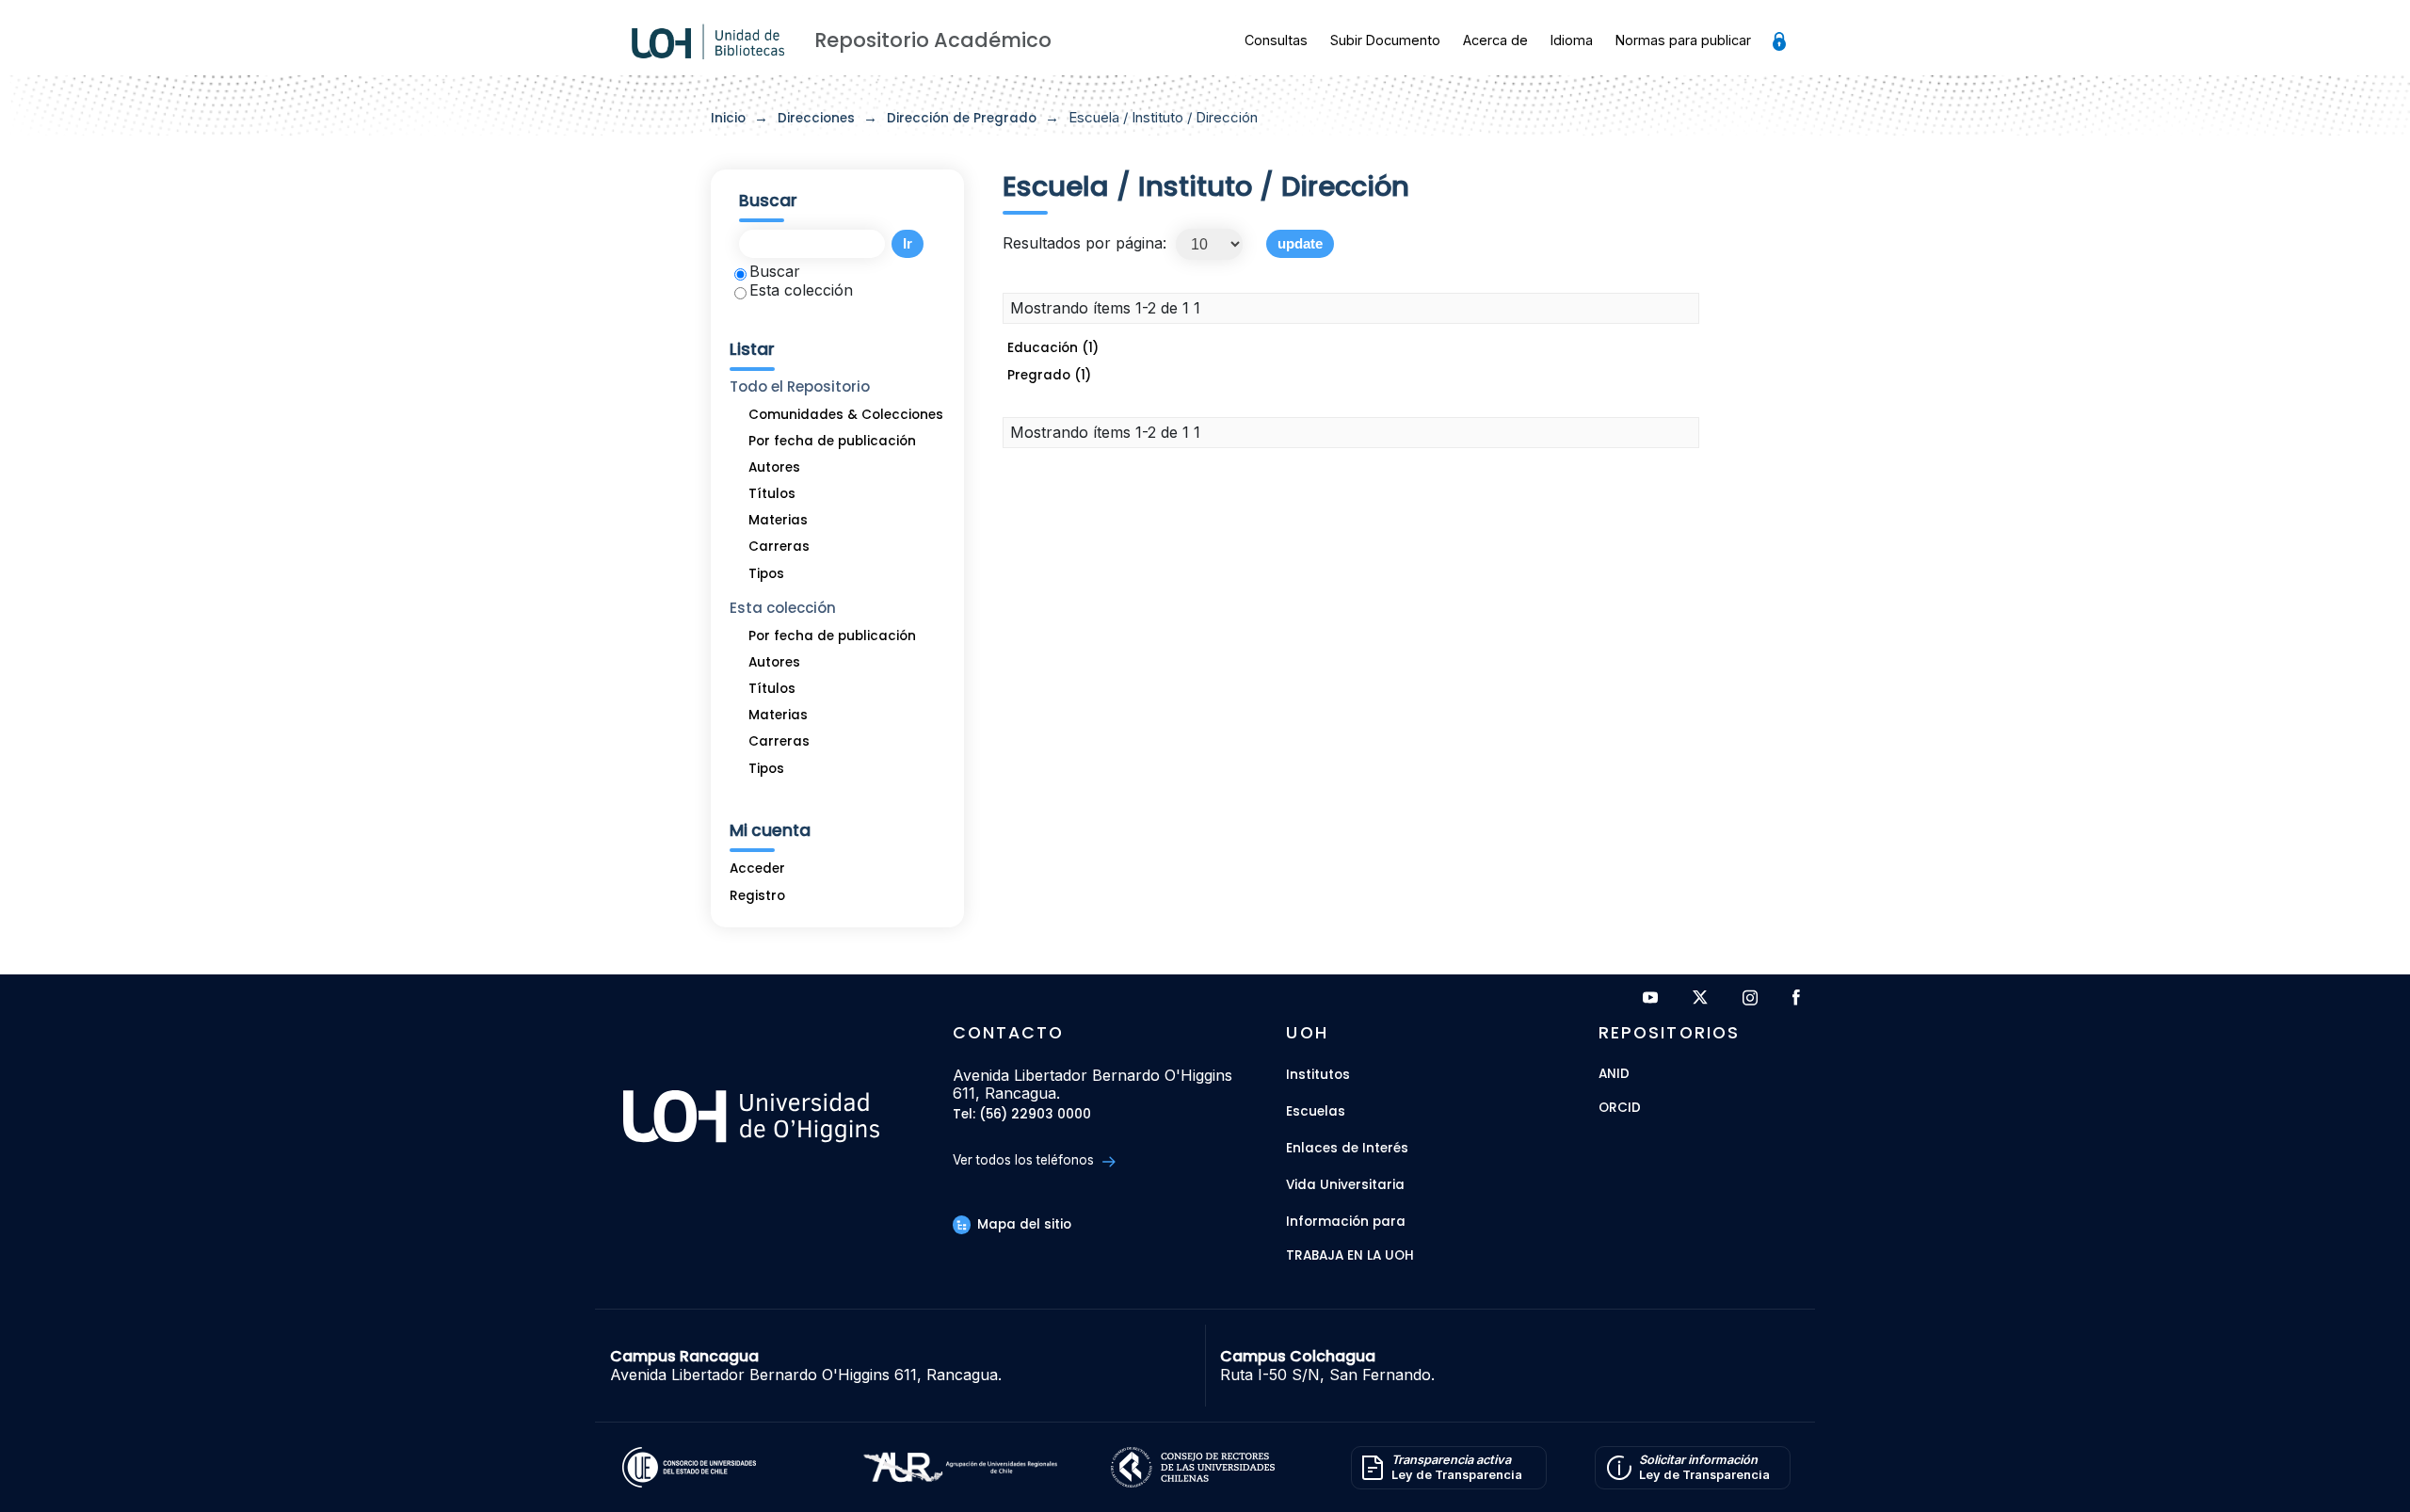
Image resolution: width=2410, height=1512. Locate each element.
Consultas (1276, 40)
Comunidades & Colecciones (846, 415)
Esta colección (801, 290)
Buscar (775, 271)
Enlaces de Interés (1347, 1148)
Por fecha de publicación (832, 441)
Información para (1346, 1222)
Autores (774, 467)
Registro (757, 896)
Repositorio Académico (933, 40)
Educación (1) (1053, 348)
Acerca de (1495, 40)
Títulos (772, 494)
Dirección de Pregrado (962, 118)
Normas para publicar (1683, 40)
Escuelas (1316, 1111)
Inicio (728, 118)
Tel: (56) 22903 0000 (1022, 1115)
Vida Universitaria (1345, 1185)
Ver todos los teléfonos (1025, 1160)
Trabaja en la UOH (1350, 1256)
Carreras (779, 547)
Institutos (1318, 1075)
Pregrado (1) (1049, 375)
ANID (1614, 1075)
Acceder (757, 869)
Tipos (766, 574)
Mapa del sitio (1022, 1224)
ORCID (1620, 1109)
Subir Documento (1385, 40)
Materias (778, 520)
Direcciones (816, 118)
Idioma (1572, 40)
